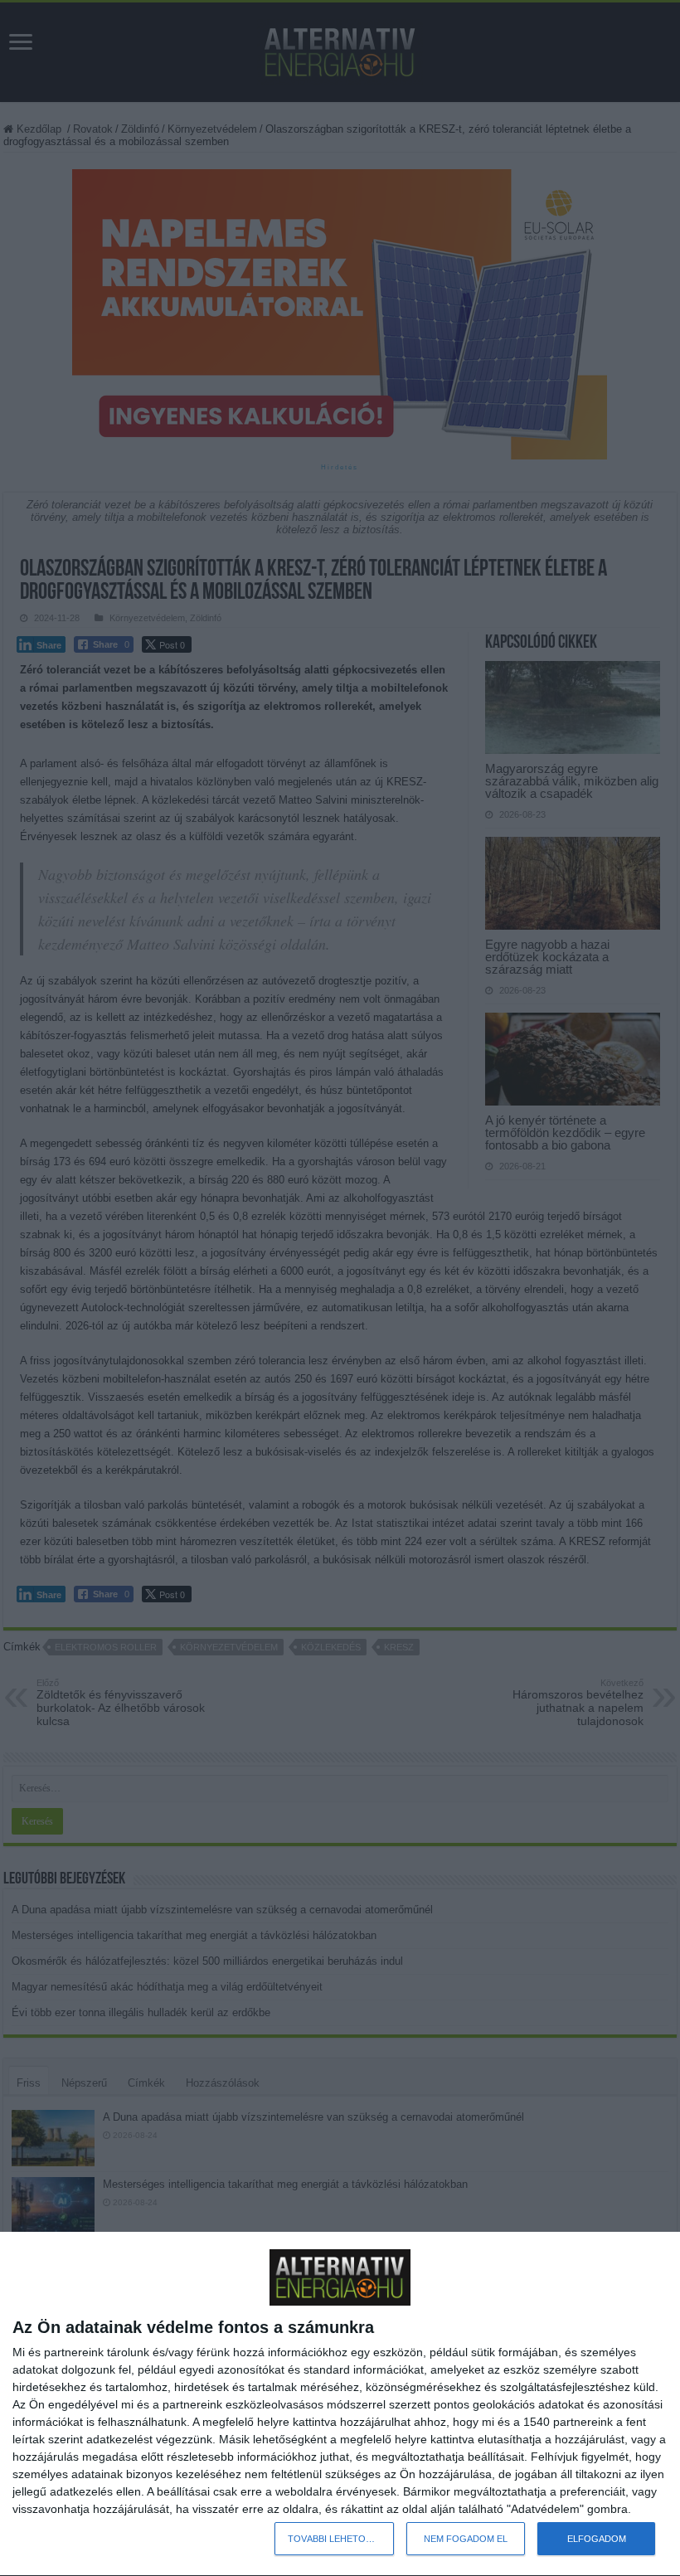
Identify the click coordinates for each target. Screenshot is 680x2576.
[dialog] (340, 2404)
